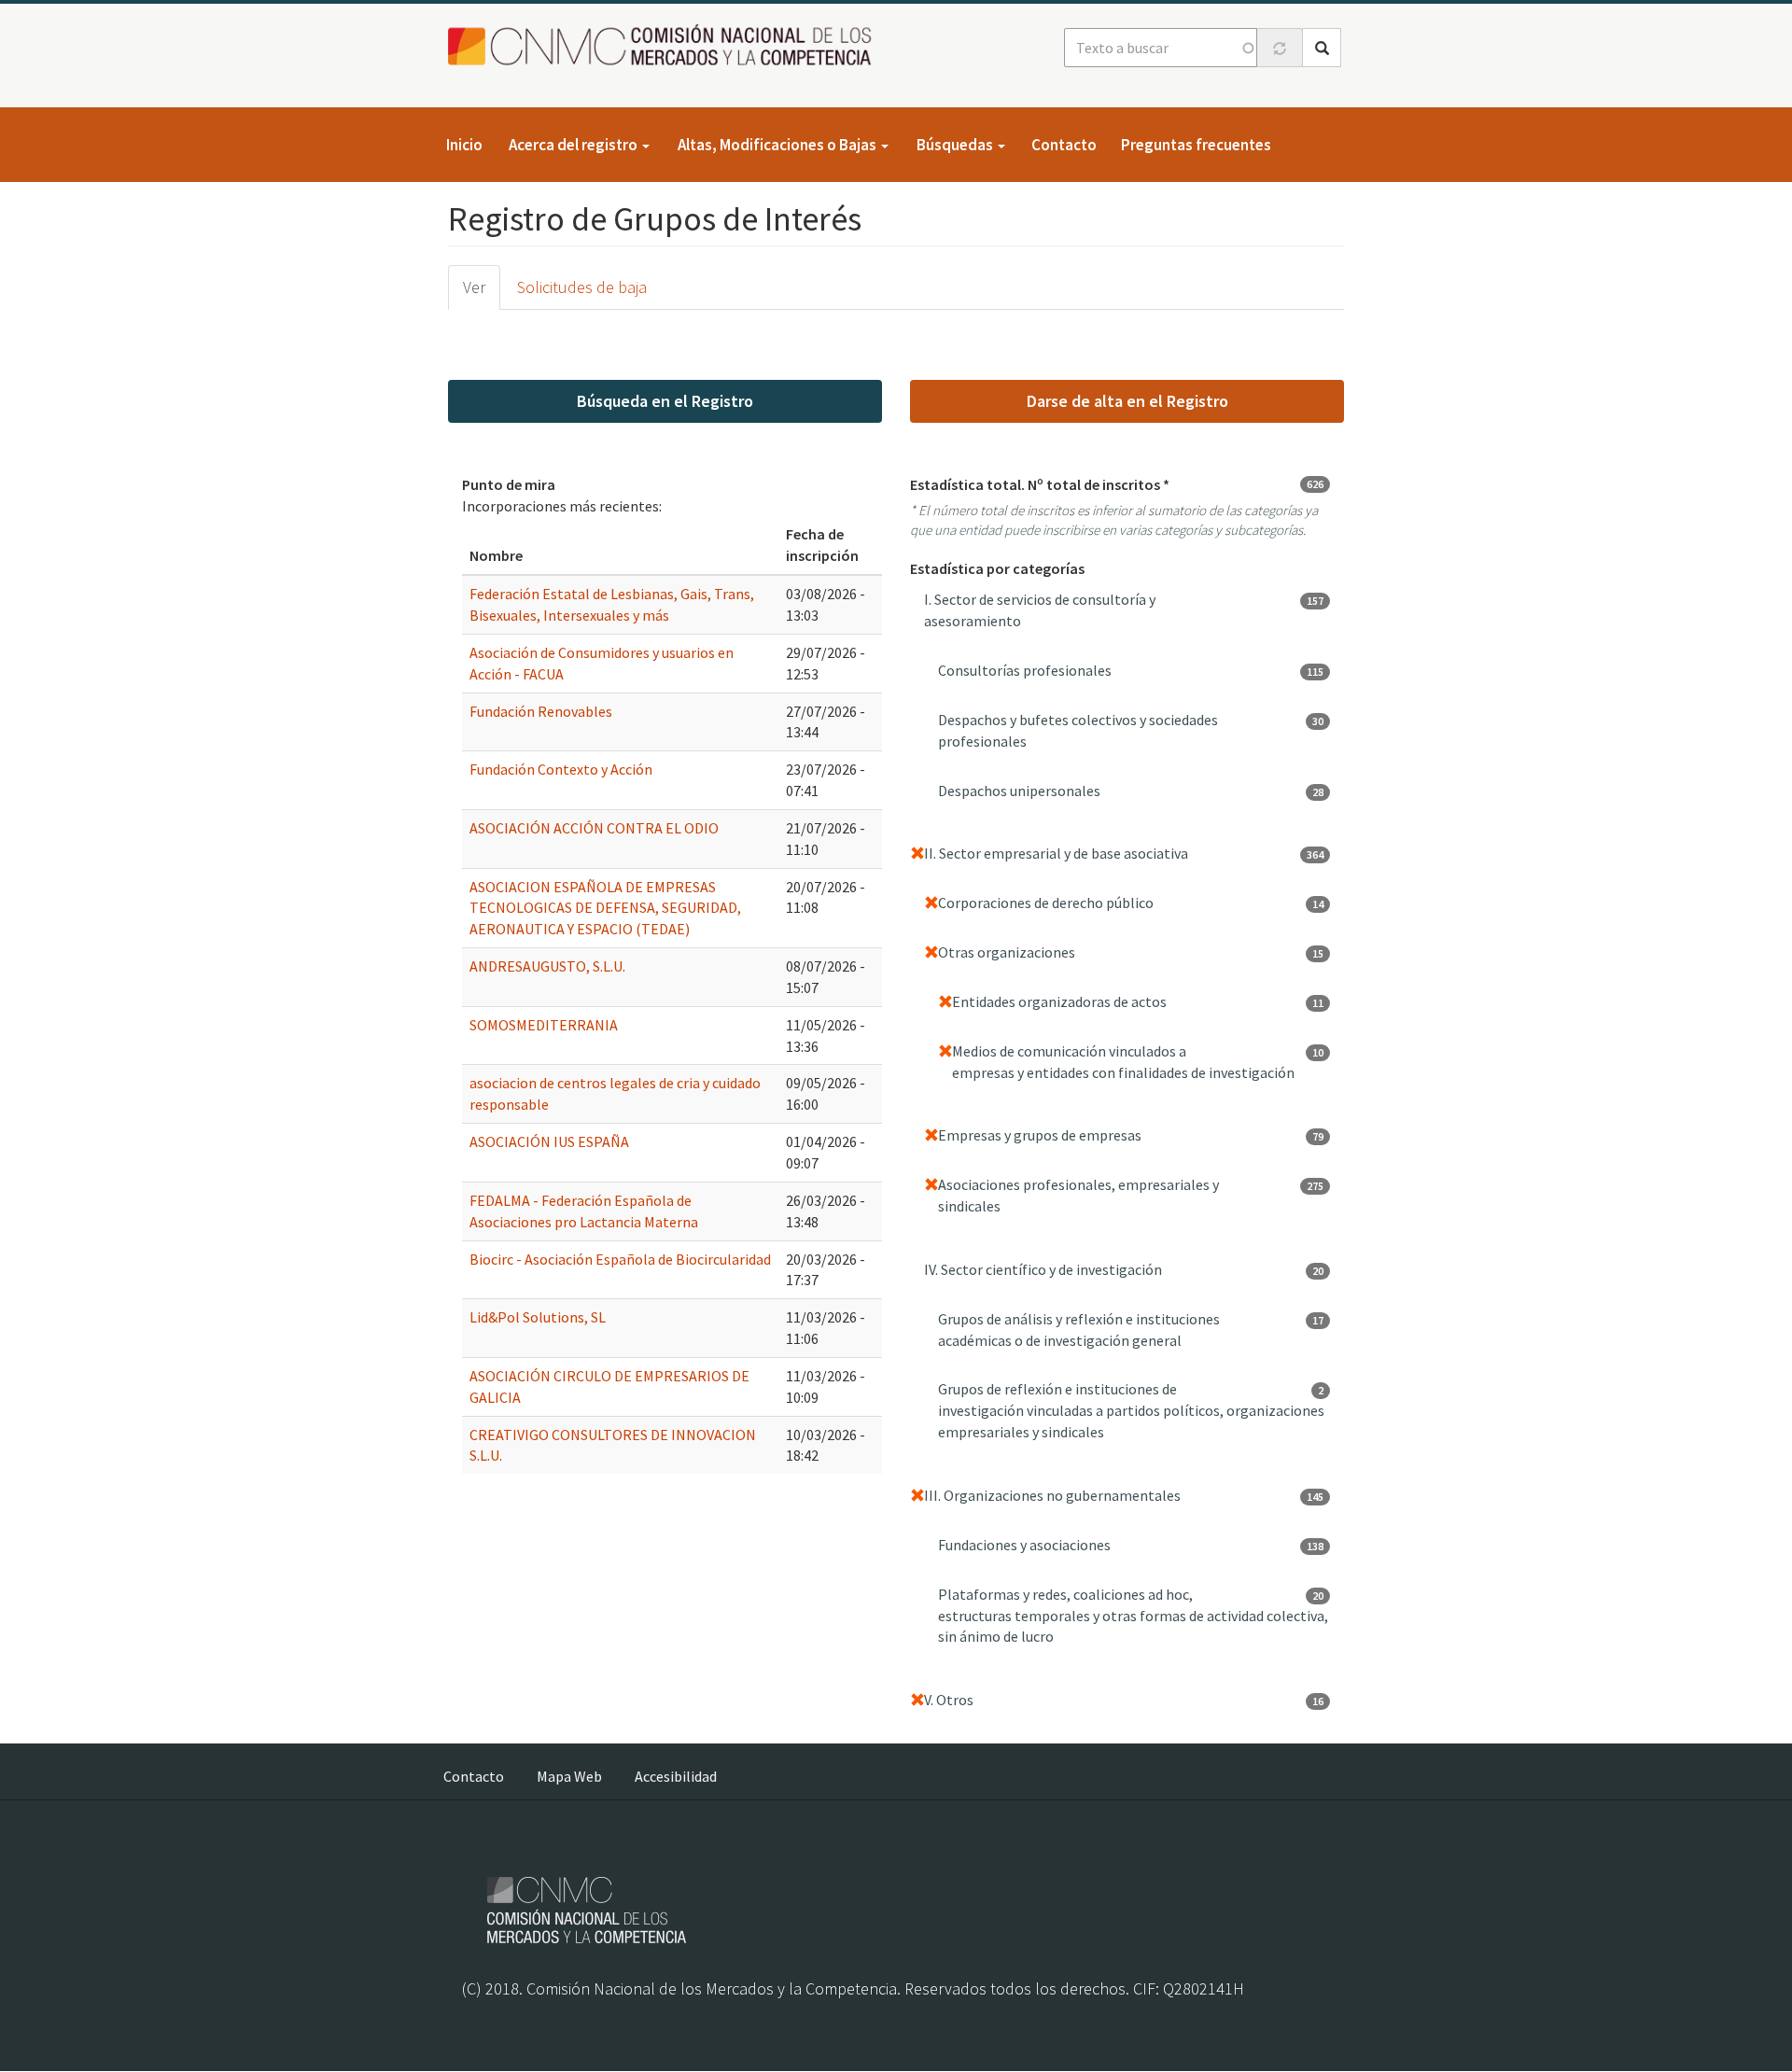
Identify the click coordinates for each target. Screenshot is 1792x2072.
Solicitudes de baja (582, 287)
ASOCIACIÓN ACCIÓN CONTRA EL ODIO (594, 828)
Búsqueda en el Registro (665, 401)
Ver (474, 287)
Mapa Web (569, 1776)
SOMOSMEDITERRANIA (544, 1025)
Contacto (1064, 145)
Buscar (1322, 48)
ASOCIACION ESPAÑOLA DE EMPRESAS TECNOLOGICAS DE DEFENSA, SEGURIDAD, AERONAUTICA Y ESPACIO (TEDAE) (605, 908)
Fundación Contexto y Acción (561, 769)
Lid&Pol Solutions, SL (538, 1317)
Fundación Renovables (541, 711)
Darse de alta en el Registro (1127, 401)
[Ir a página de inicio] (665, 46)
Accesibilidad (676, 1776)
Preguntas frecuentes (1196, 145)
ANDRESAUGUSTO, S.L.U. (547, 966)
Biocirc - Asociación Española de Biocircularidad (620, 1259)
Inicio (464, 145)
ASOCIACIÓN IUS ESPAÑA (549, 1141)
